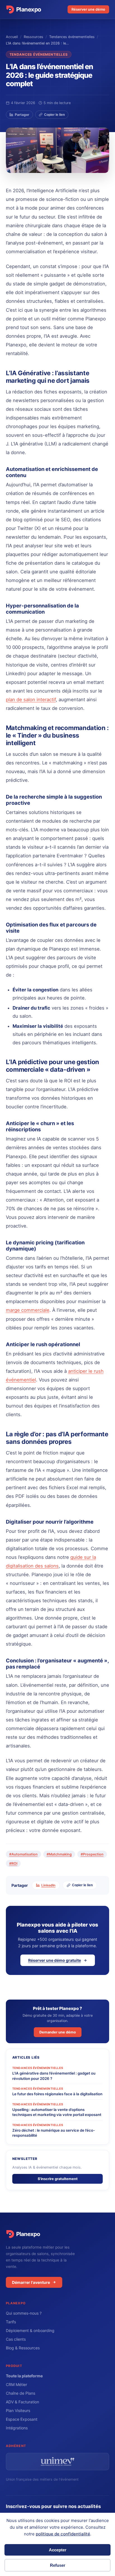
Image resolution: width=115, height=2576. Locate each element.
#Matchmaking (59, 1854)
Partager (22, 115)
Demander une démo (58, 2032)
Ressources (33, 37)
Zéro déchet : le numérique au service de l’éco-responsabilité (54, 2133)
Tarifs (11, 2322)
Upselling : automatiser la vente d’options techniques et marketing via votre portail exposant (57, 2112)
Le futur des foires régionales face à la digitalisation (57, 2094)
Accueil (12, 37)
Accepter (58, 2550)
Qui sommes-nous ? (24, 2313)
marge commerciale (28, 1310)
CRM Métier (16, 2384)
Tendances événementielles (72, 37)
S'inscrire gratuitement (58, 2179)
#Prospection (92, 1854)
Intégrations (17, 2428)
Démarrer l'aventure (31, 2282)
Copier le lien (54, 115)
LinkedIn (48, 1885)
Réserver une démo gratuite (55, 1960)
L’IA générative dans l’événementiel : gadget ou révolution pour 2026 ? (54, 2076)
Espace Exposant (22, 2419)
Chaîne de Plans (21, 2393)
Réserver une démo (88, 9)
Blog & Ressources (23, 2348)
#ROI (13, 1863)
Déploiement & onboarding (30, 2330)
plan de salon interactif (31, 700)
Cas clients (16, 2339)
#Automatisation (23, 1854)
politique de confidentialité (63, 2534)
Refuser (58, 2565)
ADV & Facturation (22, 2402)
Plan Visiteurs (18, 2410)
